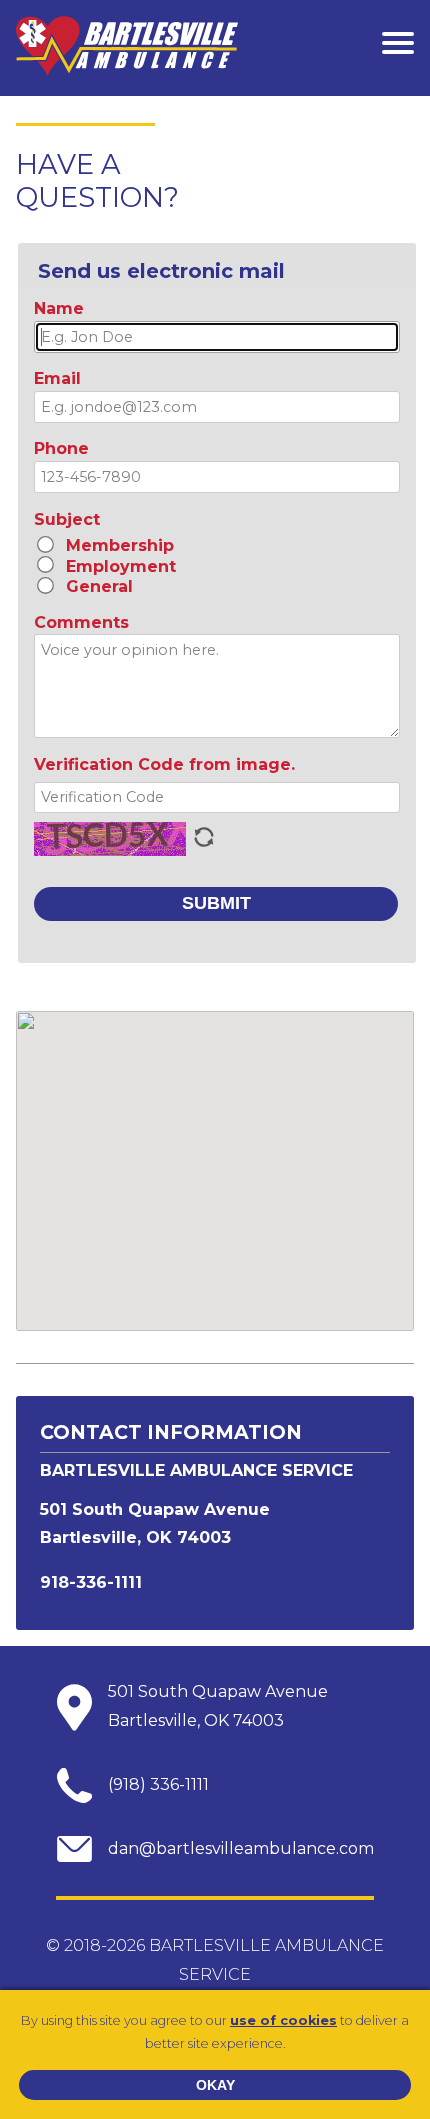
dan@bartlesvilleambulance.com (241, 1848)
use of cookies (283, 2020)
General (99, 586)
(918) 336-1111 (158, 1784)
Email (57, 378)
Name (59, 308)
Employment (121, 566)
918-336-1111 (91, 1582)
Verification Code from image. (167, 764)
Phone (61, 448)
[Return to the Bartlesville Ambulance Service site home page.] (127, 48)
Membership (120, 545)
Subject (67, 519)
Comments (81, 622)
